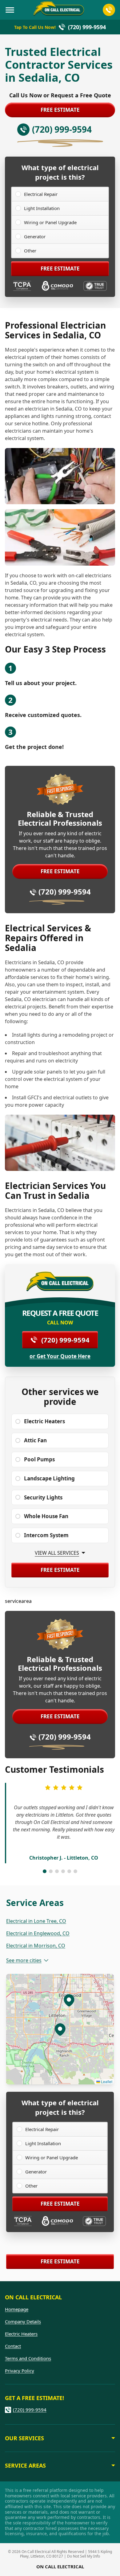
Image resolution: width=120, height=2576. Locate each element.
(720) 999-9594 (65, 892)
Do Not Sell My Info (84, 2556)
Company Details (23, 2321)
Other (30, 251)
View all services (57, 1553)
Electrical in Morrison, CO (36, 1946)
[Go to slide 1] (45, 1871)
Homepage (17, 2309)
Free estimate (60, 110)
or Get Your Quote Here (60, 1356)
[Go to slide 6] (75, 1871)
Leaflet (106, 2081)
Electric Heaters (21, 2334)
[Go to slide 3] (57, 1871)
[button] (69, 2000)
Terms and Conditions (28, 2358)
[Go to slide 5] (69, 1871)
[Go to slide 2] (51, 1871)
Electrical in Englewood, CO (38, 1933)
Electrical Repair (41, 194)
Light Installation (42, 208)
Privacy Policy (20, 2371)
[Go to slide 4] (63, 1871)
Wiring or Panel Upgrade (50, 222)
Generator (35, 236)
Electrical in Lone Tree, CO (36, 1921)
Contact (13, 2346)
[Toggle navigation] (10, 10)
